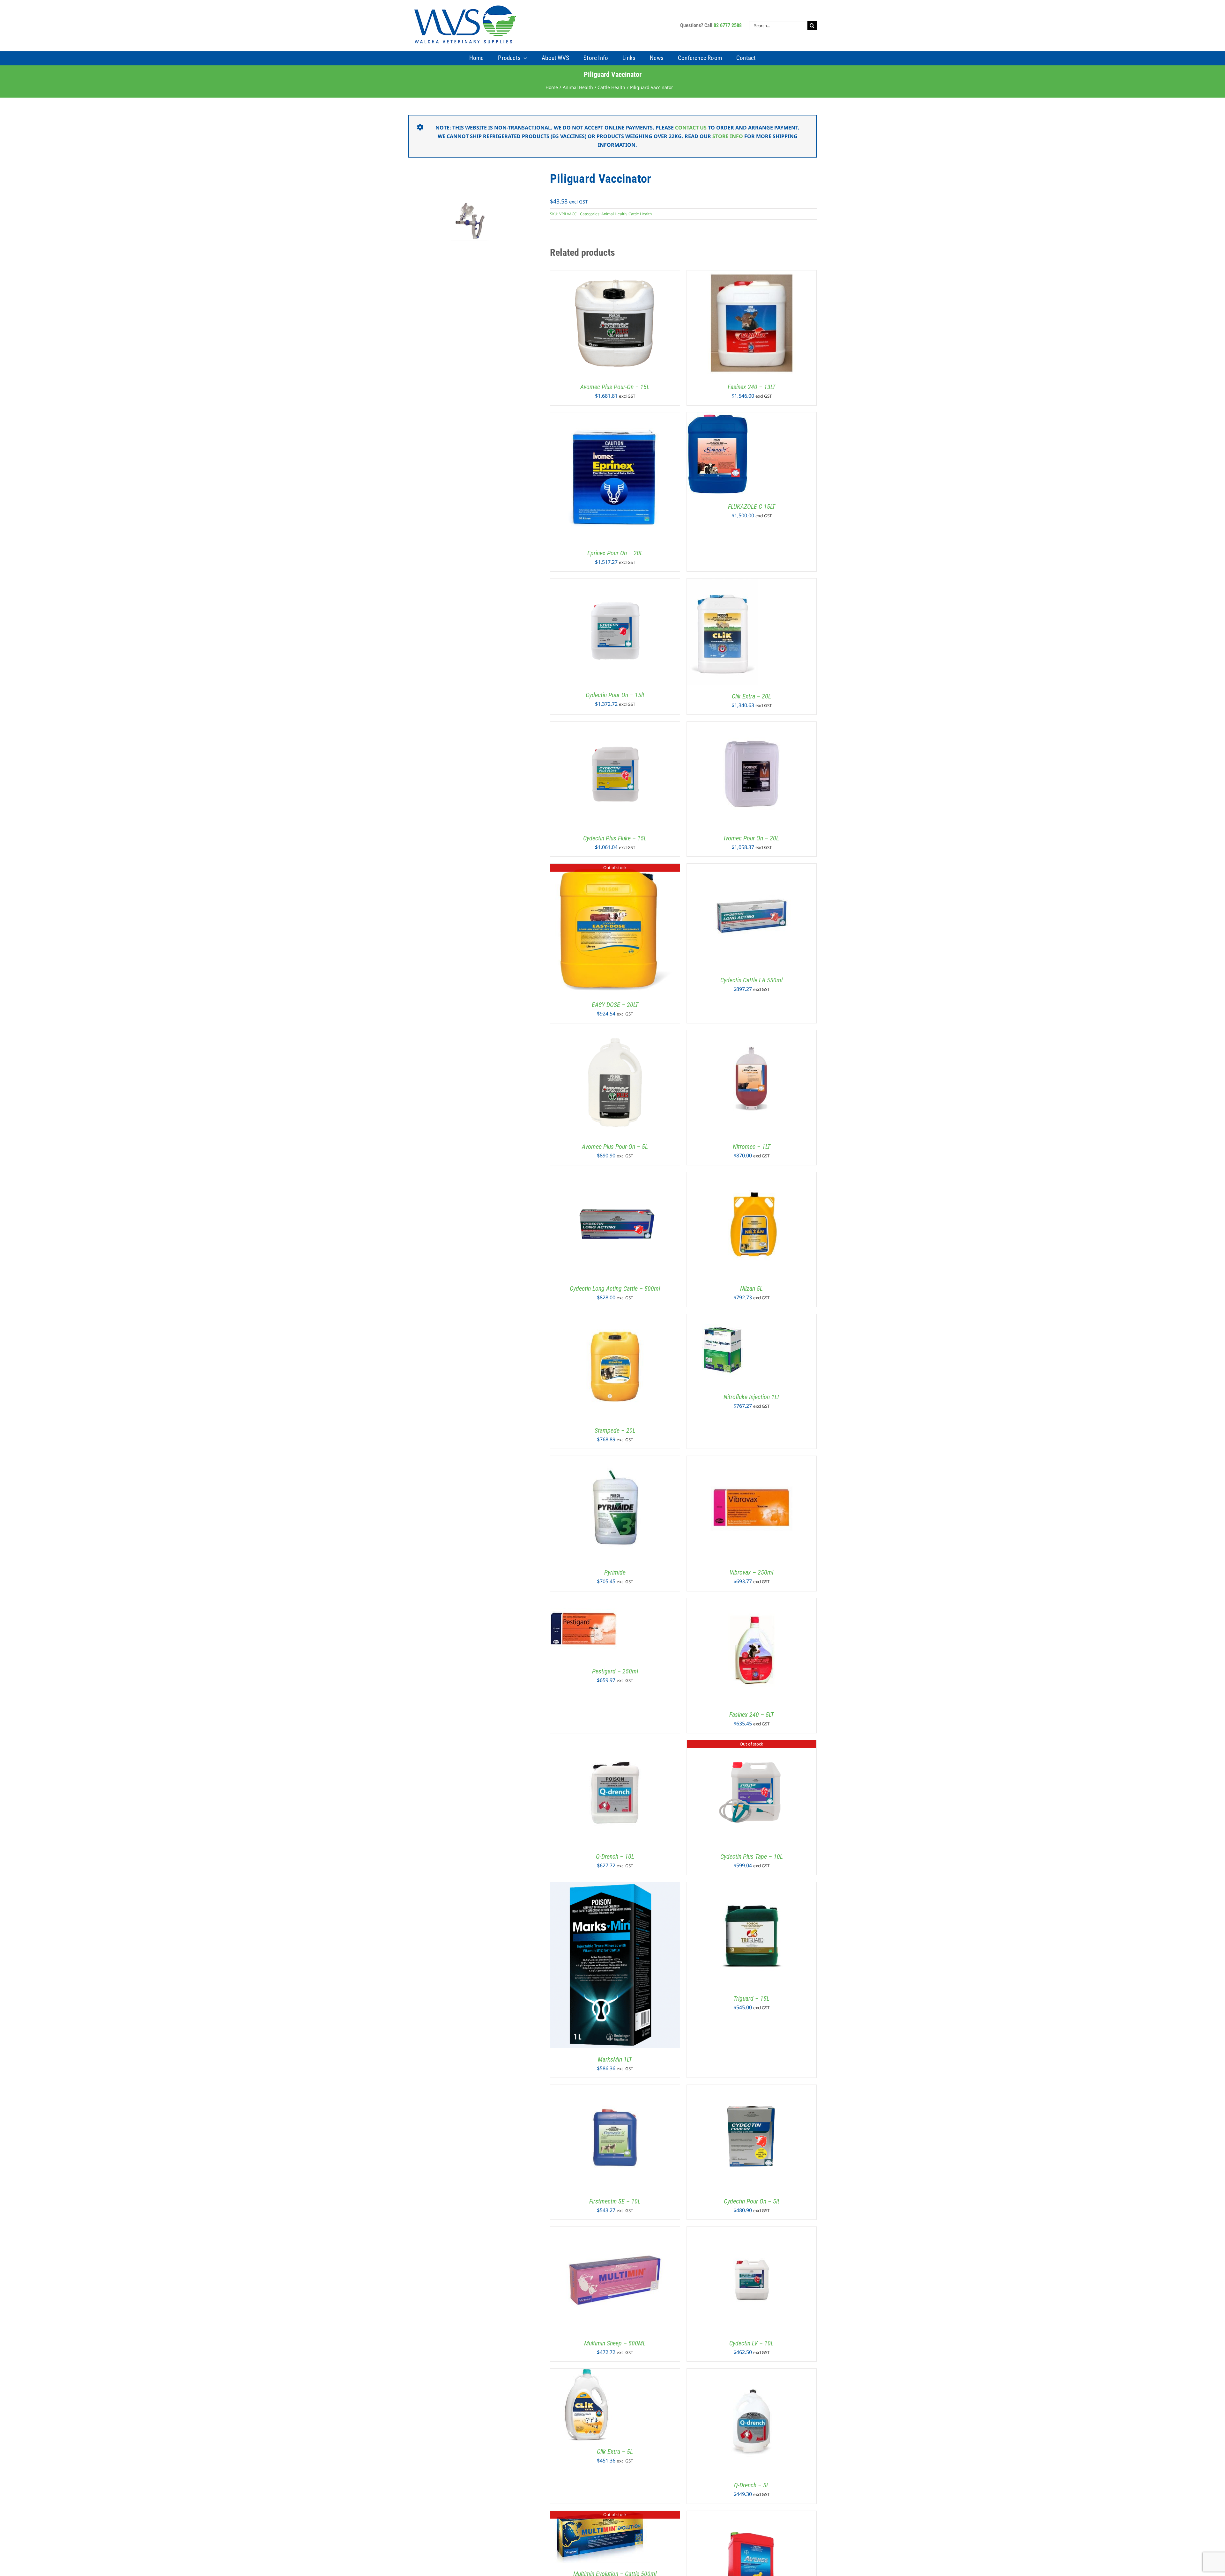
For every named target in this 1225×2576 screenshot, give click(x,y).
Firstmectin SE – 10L (615, 2201)
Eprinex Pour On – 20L (615, 553)
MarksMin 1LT (615, 2059)
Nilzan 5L (751, 1288)
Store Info (728, 136)
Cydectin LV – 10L (751, 2343)
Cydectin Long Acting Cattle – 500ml (615, 1288)
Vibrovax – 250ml (751, 1572)
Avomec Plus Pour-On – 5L (615, 1147)
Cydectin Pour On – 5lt (752, 2201)
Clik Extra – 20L (751, 696)
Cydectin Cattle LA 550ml (751, 980)
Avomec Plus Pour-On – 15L (615, 387)
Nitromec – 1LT (752, 1147)
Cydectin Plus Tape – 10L (752, 1856)
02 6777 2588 (728, 25)
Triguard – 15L (751, 1998)
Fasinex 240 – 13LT (752, 387)
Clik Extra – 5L (615, 2452)
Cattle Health (640, 214)
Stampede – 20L (615, 1430)
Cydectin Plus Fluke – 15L (615, 838)
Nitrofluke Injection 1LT (752, 1397)
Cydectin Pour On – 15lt (615, 695)
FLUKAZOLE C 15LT (752, 506)
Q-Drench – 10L (615, 1856)
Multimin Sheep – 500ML (615, 2343)
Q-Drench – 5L (752, 2485)
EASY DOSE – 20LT (615, 1005)
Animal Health (614, 214)
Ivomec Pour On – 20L (751, 838)
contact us (691, 128)
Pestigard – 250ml (615, 1671)
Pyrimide (615, 1572)
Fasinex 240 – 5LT (752, 1715)
